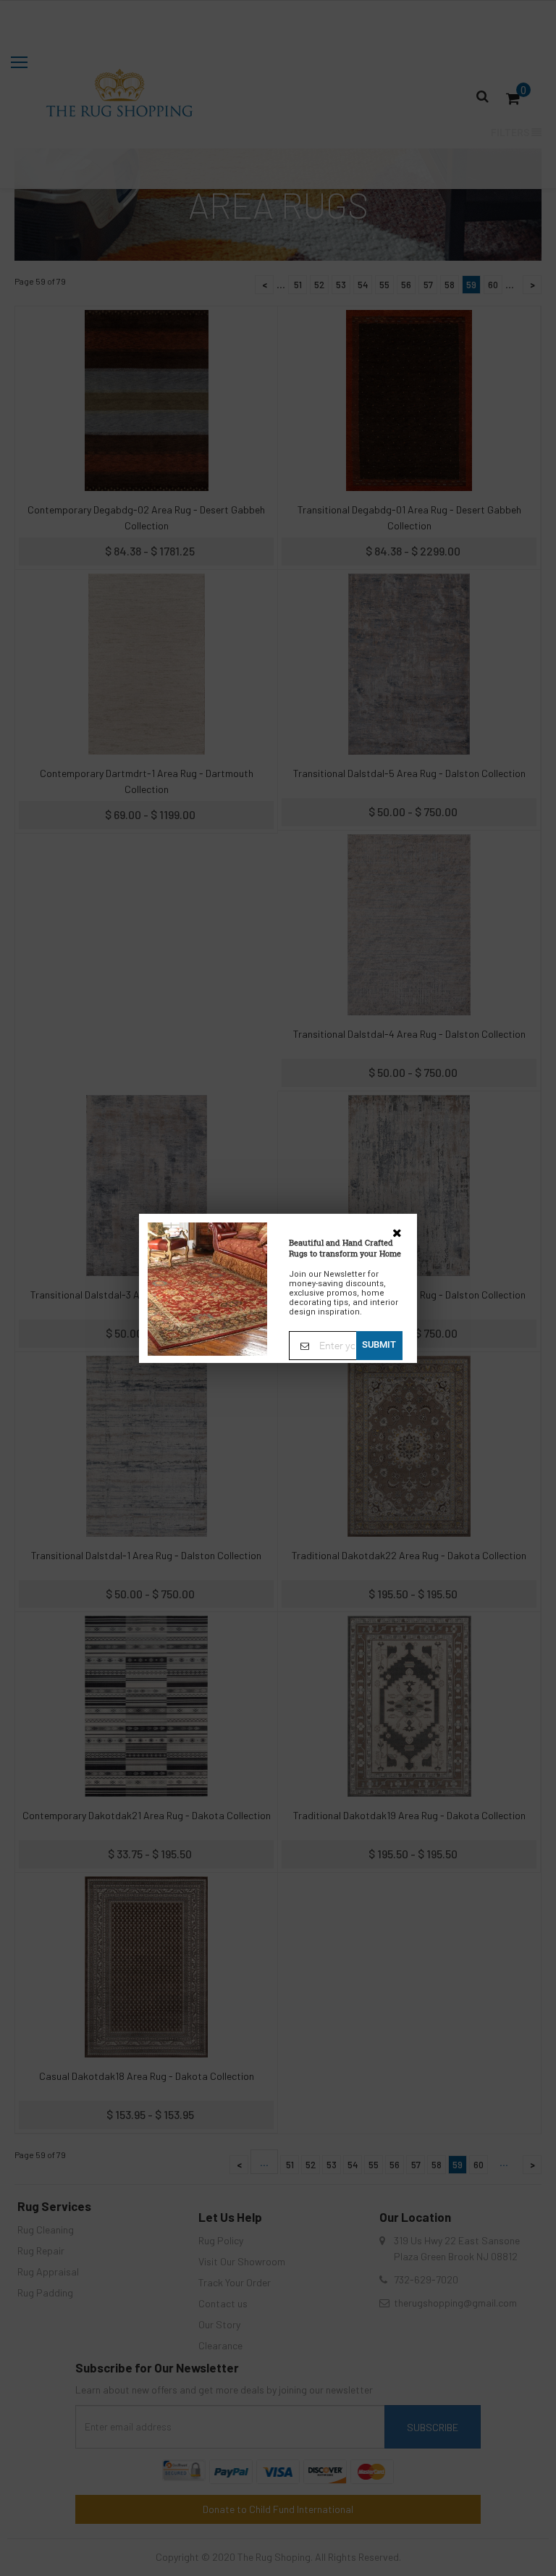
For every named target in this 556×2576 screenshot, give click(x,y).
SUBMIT (379, 1344)
